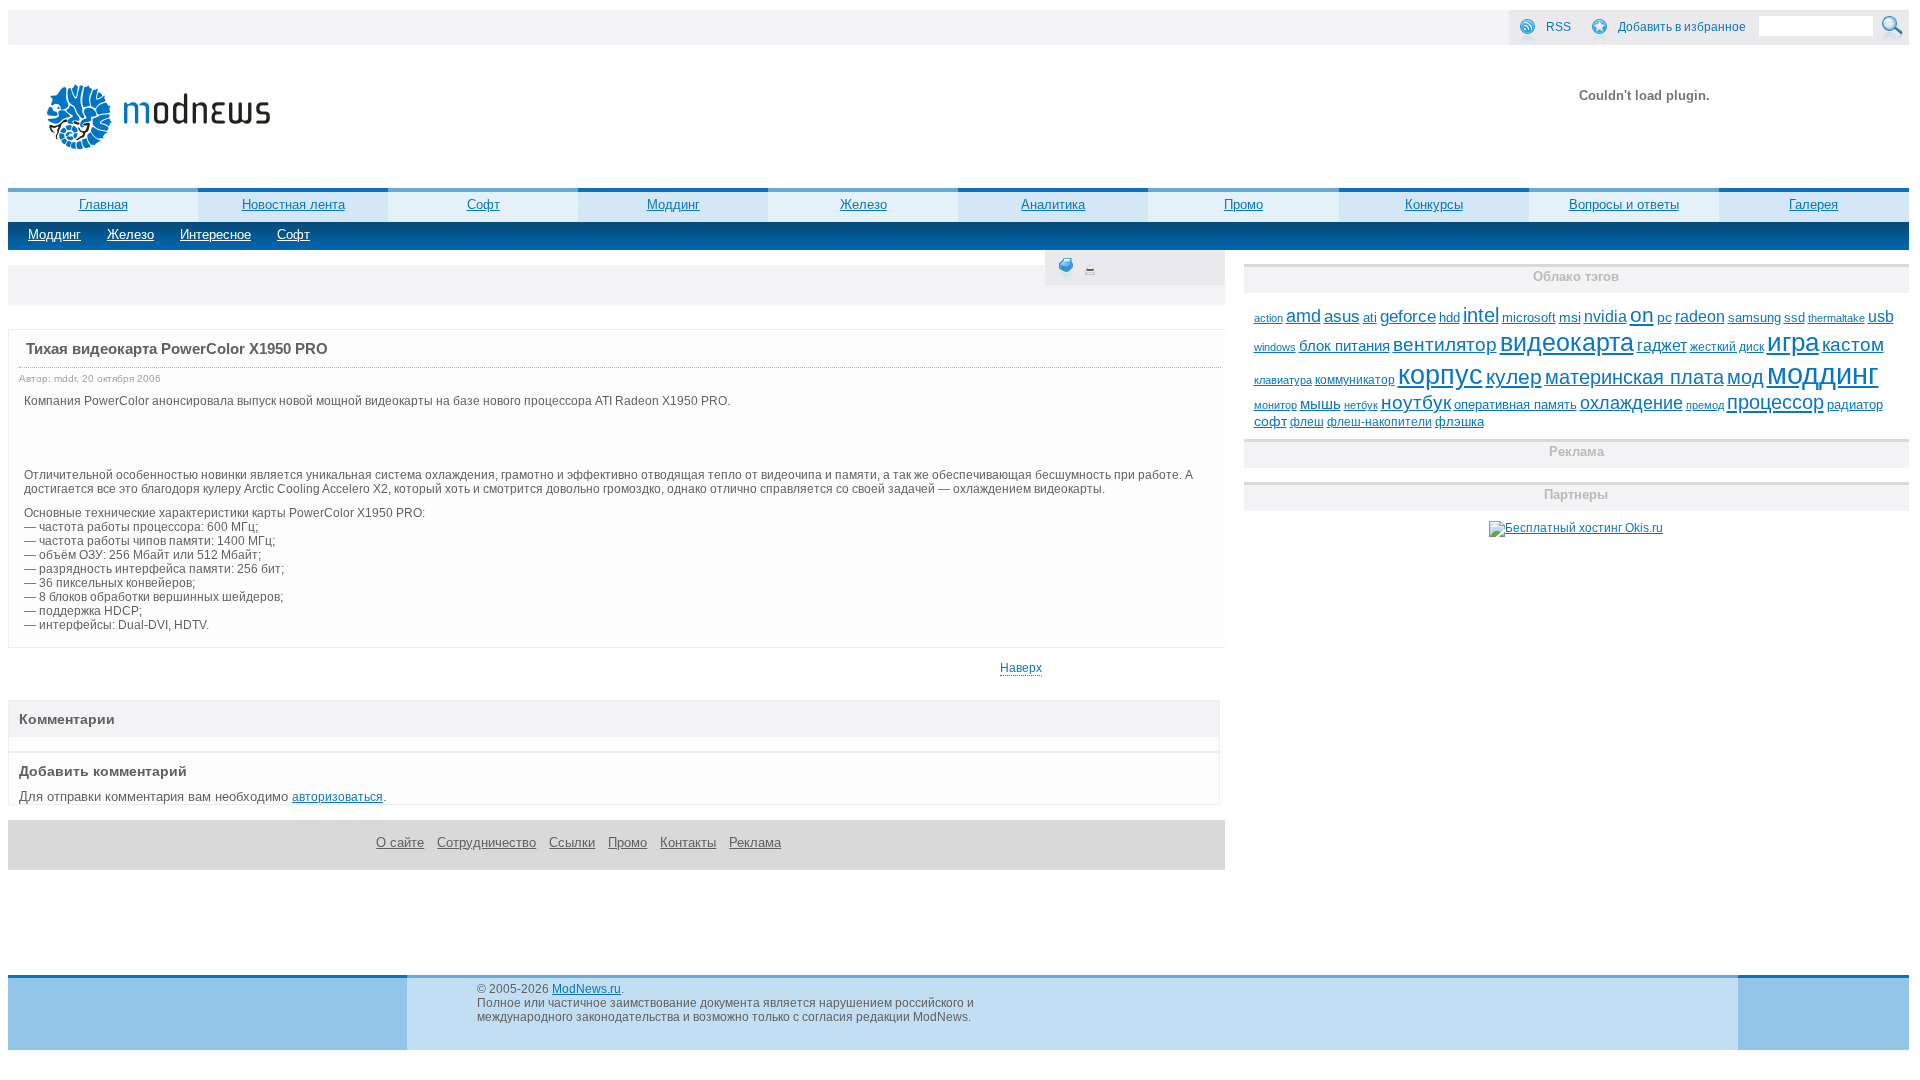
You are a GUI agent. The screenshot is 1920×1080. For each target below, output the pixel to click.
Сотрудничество (486, 842)
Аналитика (1053, 204)
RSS (1558, 27)
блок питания (1344, 346)
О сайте (400, 842)
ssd (1794, 317)
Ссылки (572, 842)
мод (1745, 377)
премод (1705, 405)
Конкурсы (1434, 204)
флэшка (1459, 421)
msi (1570, 317)
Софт (293, 234)
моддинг (1823, 373)
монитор (1275, 405)
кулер (1514, 376)
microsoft (1529, 317)
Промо (1243, 204)
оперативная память (1515, 405)
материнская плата (1634, 377)
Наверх (1021, 668)
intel (1481, 315)
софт (1270, 421)
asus (1342, 316)
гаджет (1662, 345)
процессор (1775, 402)
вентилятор (1445, 344)
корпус (1440, 375)
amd (1303, 316)
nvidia (1605, 316)
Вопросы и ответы (1624, 204)
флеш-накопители (1379, 422)
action (1268, 318)
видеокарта (1567, 342)
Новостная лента (293, 204)
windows (1275, 347)
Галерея (1813, 204)
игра (1793, 342)
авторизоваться (337, 797)
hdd (1449, 318)
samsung (1754, 318)
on (1642, 315)
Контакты (688, 842)
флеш (1307, 422)
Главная (103, 204)
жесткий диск (1727, 347)
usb (1881, 316)
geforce (1408, 316)
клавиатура (1283, 380)
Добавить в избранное (1682, 27)
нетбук (1361, 405)
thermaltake (1836, 318)
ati (1370, 317)
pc (1664, 317)
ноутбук (1416, 402)
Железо (130, 234)
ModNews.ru (586, 989)
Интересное (215, 234)
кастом (1853, 344)
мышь (1320, 403)
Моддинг (54, 234)
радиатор (1855, 404)
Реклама (755, 842)
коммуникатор (1355, 380)
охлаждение (1631, 403)
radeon (1700, 316)
